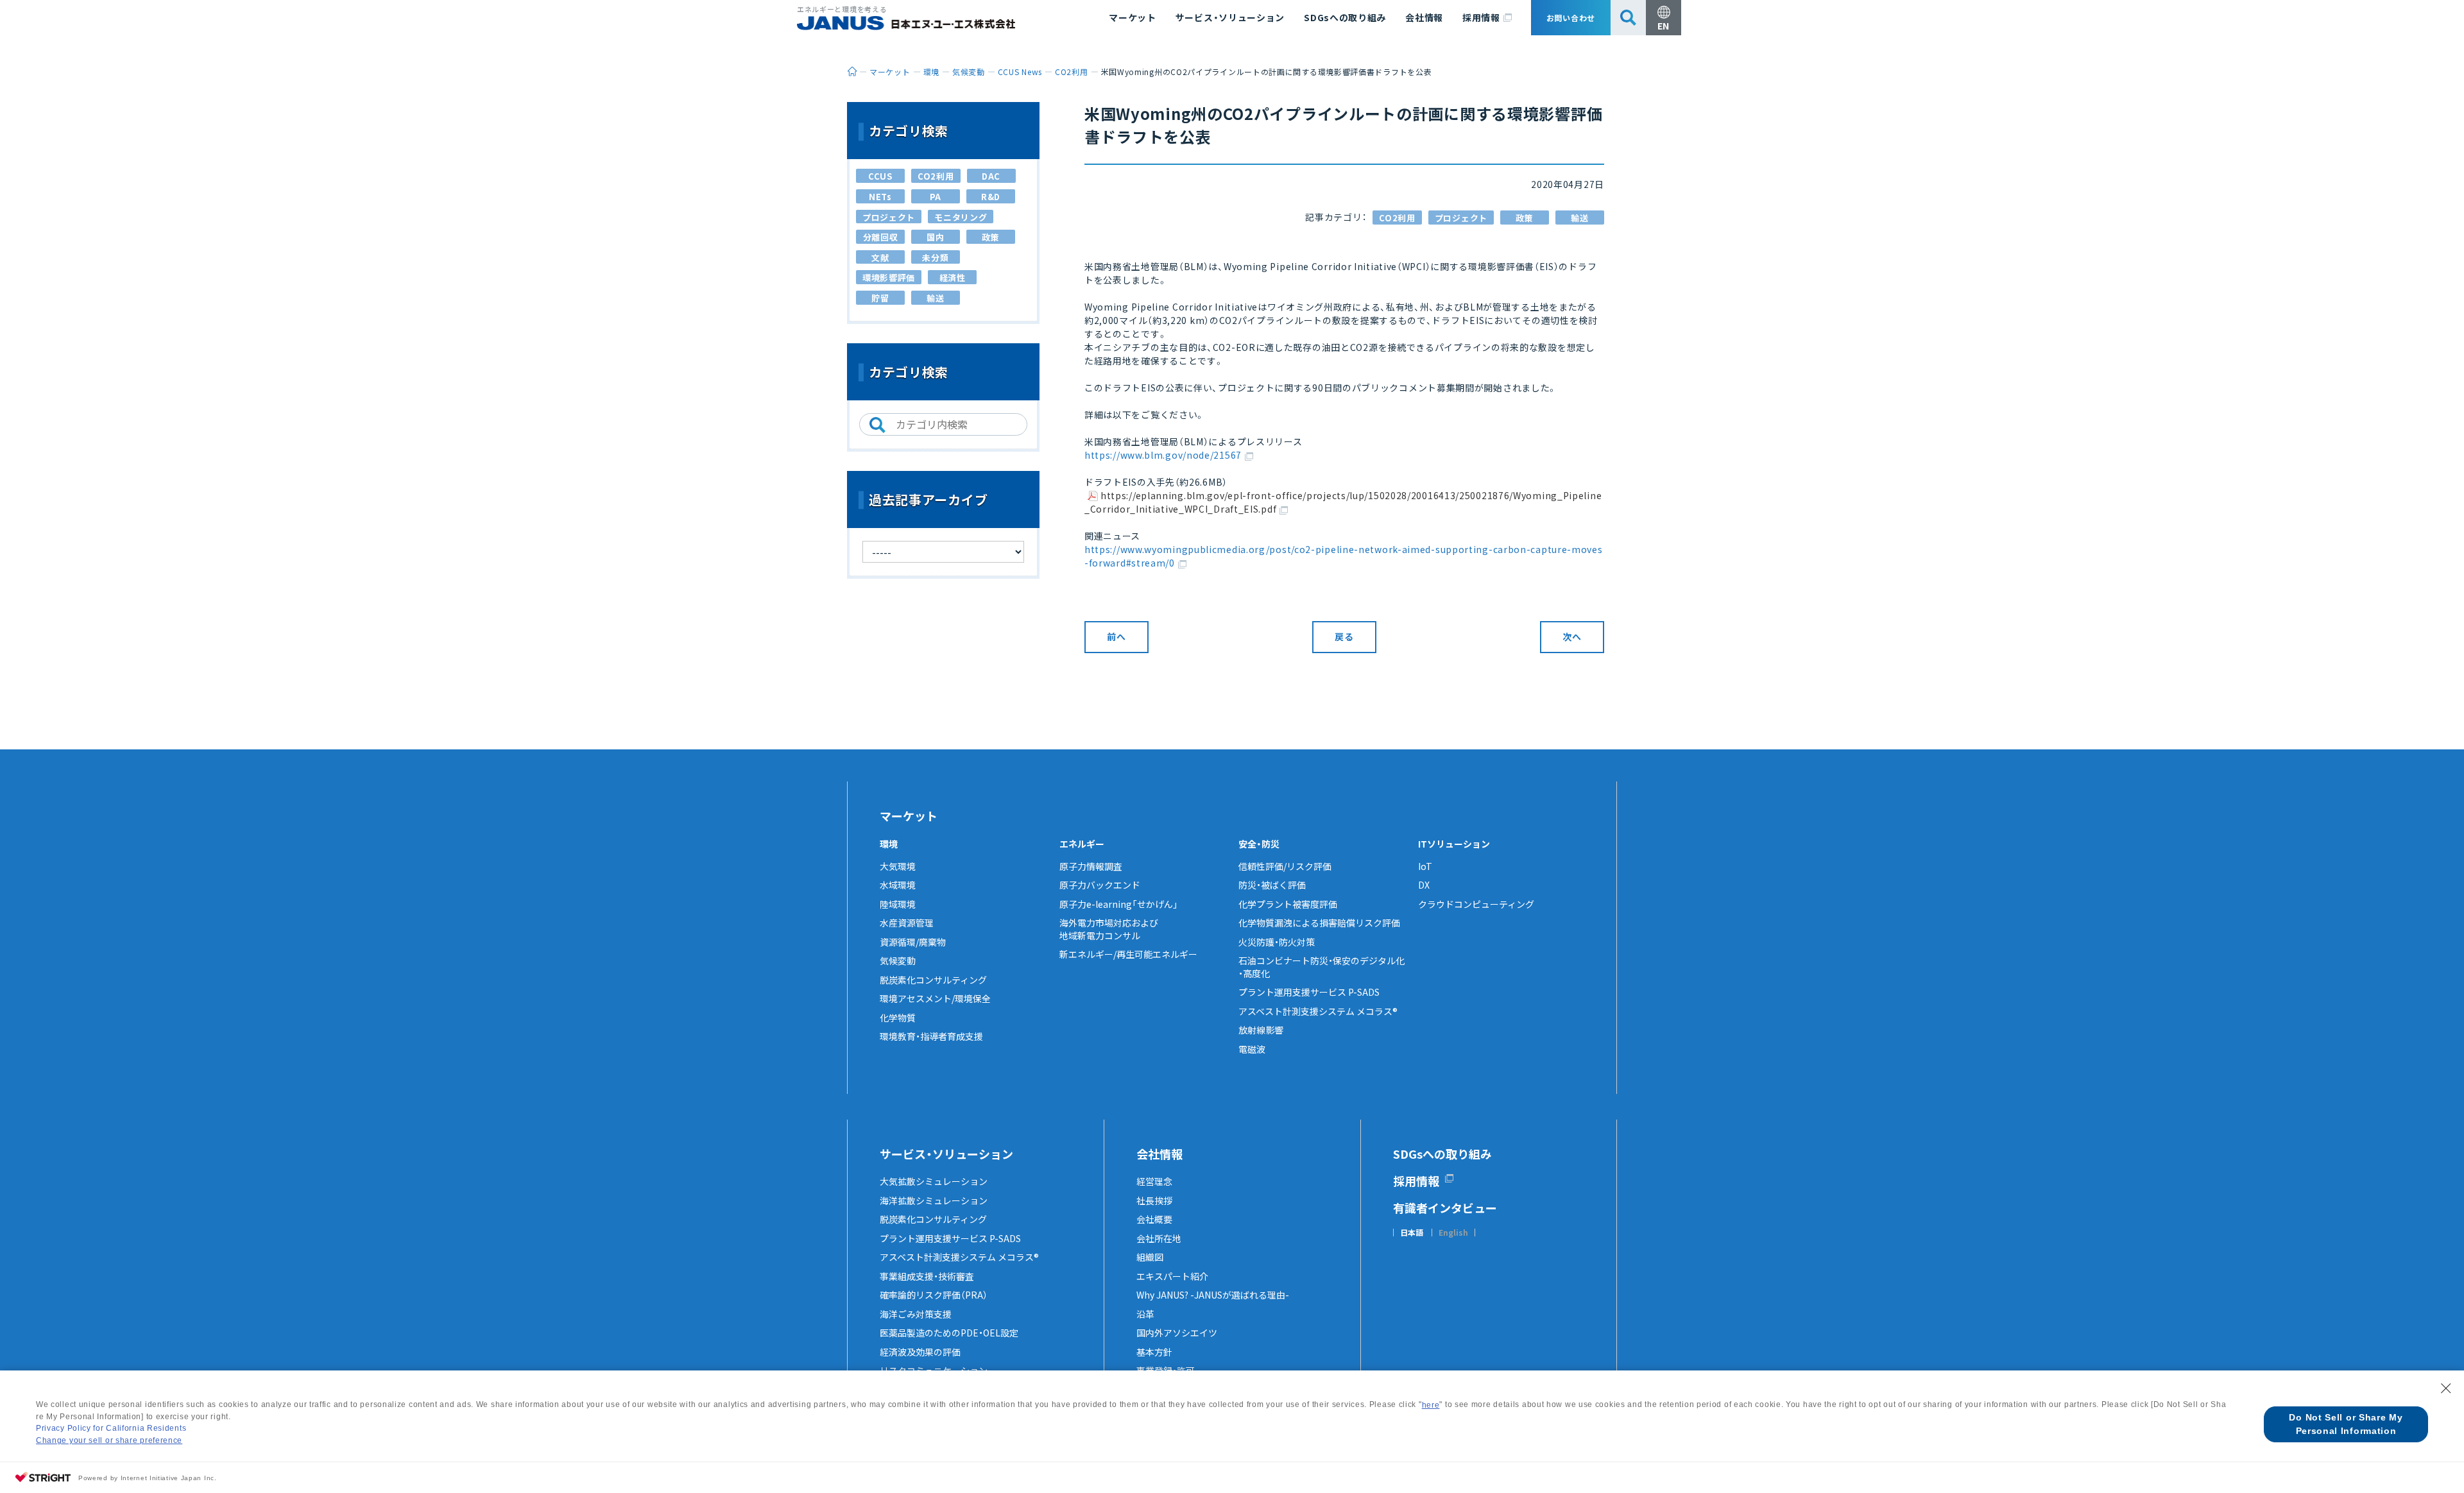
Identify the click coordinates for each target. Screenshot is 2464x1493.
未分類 (935, 258)
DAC (991, 176)
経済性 (953, 277)
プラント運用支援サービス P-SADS (1309, 992)
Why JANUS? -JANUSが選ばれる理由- (1213, 1295)
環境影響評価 (889, 277)
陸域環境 (898, 904)
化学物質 (898, 1018)
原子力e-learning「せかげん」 (1119, 904)
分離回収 (881, 237)
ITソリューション (1454, 844)
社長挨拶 (1154, 1200)
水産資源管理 (907, 923)
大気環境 (898, 866)
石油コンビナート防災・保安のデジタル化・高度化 (1322, 967)
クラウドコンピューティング (1476, 904)
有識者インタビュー (1445, 1207)
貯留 (880, 298)
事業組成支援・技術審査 (927, 1276)
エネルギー (1082, 844)
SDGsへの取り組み (1345, 17)
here (1431, 1405)
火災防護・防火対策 (1277, 942)
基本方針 (1154, 1352)
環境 (889, 844)
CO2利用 (1397, 218)
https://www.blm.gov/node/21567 (1163, 455)
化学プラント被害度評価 (1288, 904)
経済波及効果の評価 (920, 1352)
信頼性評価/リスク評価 (1285, 866)
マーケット (1133, 17)
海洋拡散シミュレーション (934, 1200)
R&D (991, 197)
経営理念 (1154, 1181)
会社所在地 (1159, 1238)
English (1453, 1233)
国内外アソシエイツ (1177, 1333)
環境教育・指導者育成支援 (931, 1036)
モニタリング (961, 217)
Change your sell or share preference (109, 1440)
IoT (1425, 866)
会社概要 (1154, 1219)
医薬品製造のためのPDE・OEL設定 (949, 1333)
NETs (880, 197)
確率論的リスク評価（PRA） (934, 1295)
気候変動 (898, 960)
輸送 (1579, 218)
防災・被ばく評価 (1272, 885)
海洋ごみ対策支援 (916, 1314)
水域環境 (898, 885)
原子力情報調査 (1091, 866)
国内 (935, 237)
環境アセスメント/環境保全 (935, 998)
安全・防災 (1259, 844)
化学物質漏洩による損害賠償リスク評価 (1319, 923)
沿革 (1145, 1314)
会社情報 (1424, 17)
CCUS (880, 176)
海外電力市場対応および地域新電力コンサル (1109, 929)
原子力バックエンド (1100, 885)
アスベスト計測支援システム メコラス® (1318, 1011)
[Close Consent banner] (2446, 1388)
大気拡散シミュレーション (934, 1181)
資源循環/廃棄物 (913, 942)
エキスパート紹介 (1172, 1276)
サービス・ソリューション (1230, 17)
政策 (1524, 218)
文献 (880, 258)
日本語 (1412, 1233)
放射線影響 (1261, 1030)
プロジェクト (1461, 218)
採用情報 (1481, 17)
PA (936, 197)
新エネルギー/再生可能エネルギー (1128, 954)
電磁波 (1252, 1049)
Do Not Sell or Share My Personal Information (2346, 1424)
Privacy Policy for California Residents (111, 1428)
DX (1424, 885)
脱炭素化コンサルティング (933, 980)
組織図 (1150, 1257)
